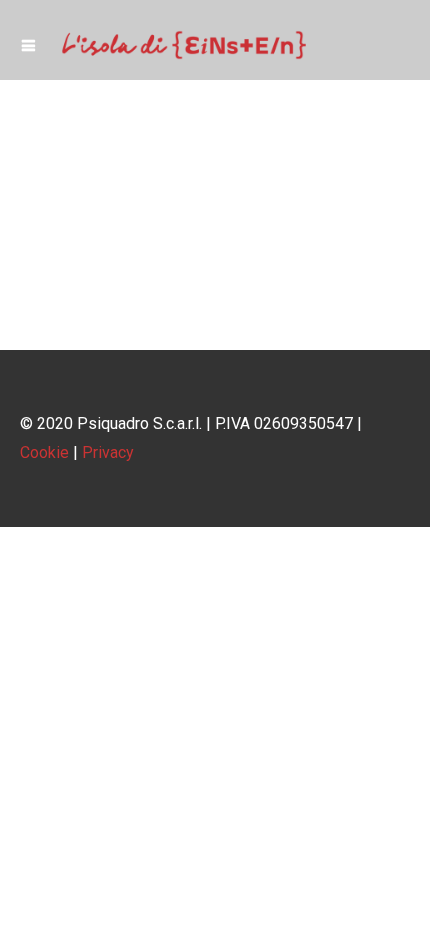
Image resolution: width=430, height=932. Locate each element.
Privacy (108, 452)
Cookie (44, 452)
